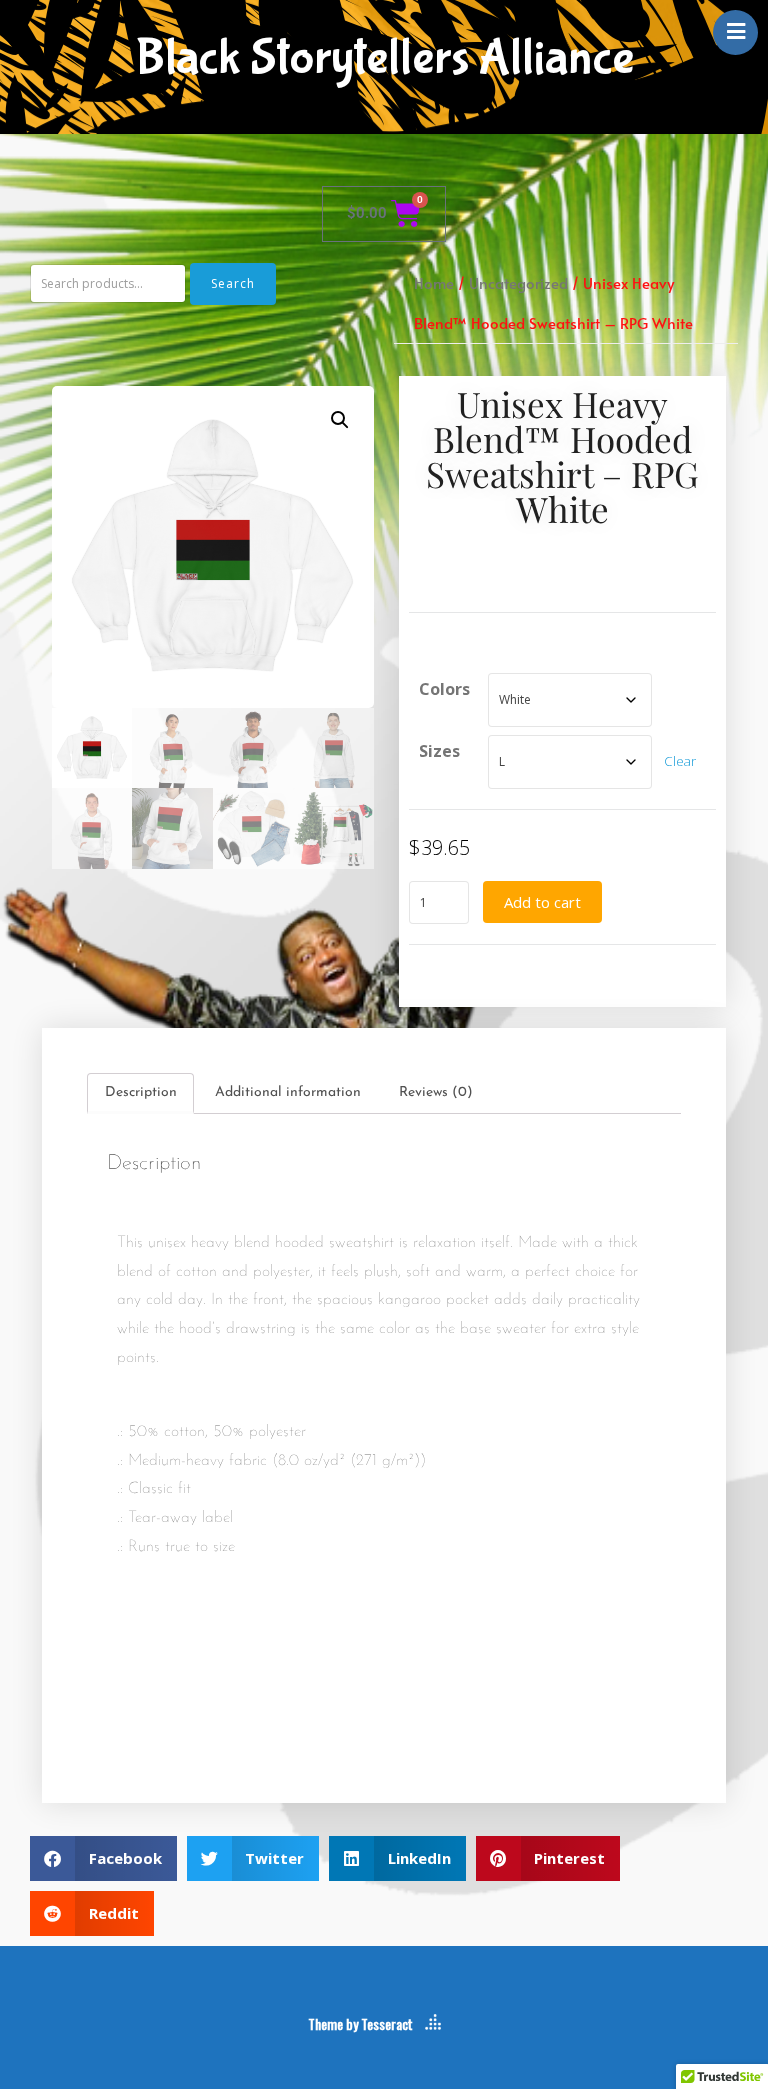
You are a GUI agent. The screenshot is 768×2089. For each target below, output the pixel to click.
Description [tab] (141, 1092)
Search (233, 283)
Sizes (439, 751)
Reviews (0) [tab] (436, 1092)
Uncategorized (518, 283)
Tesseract (387, 2023)
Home (434, 283)
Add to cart (542, 902)
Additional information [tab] (288, 1092)
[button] (340, 420)
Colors (444, 689)
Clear (680, 761)
